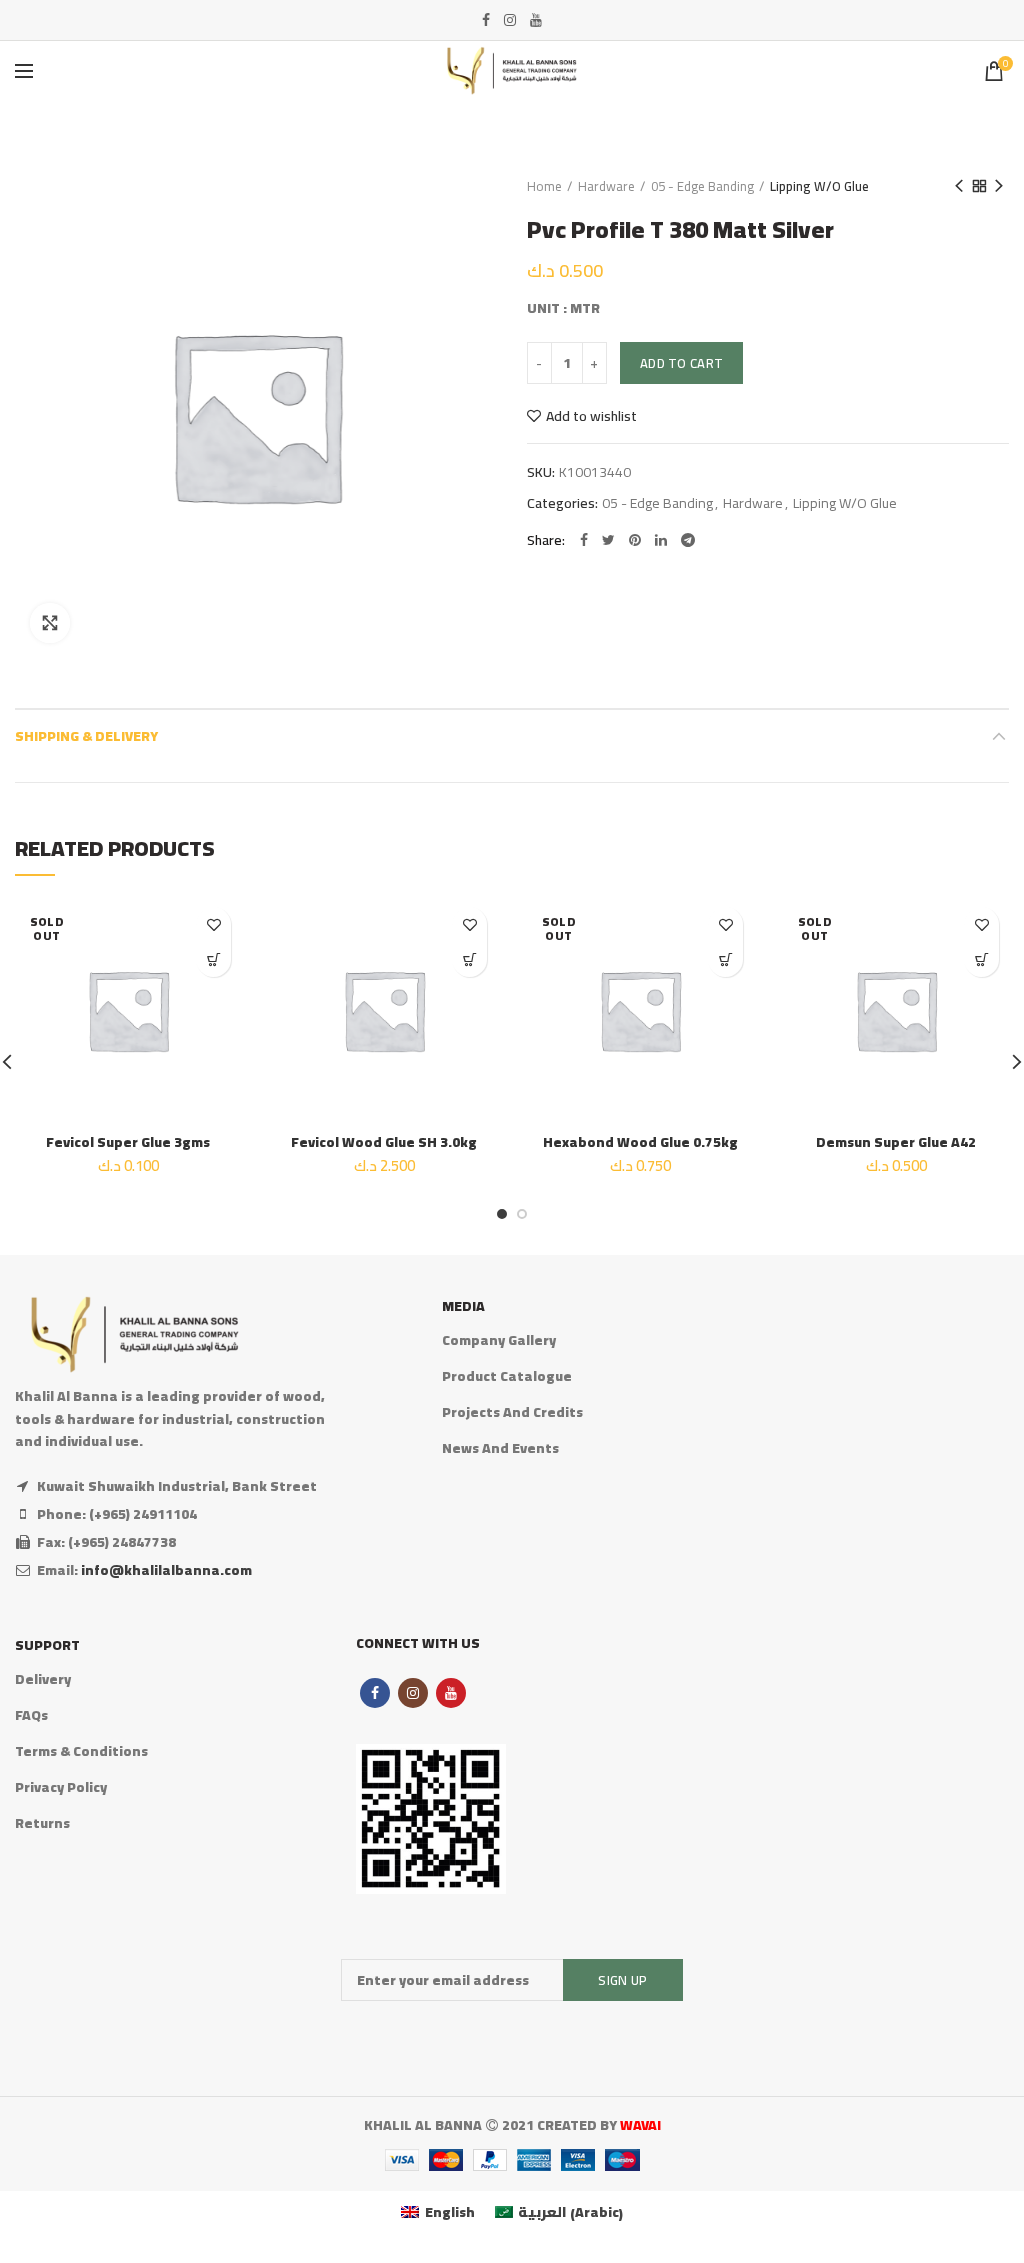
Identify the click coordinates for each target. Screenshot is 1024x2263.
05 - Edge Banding (702, 186)
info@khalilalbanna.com (166, 1570)
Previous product (959, 186)
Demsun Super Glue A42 (896, 1142)
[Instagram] (510, 20)
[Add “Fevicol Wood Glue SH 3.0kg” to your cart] (469, 959)
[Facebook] (486, 20)
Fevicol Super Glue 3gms (128, 1142)
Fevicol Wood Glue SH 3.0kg (384, 1142)
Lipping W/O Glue (819, 186)
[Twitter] (608, 540)
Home (544, 186)
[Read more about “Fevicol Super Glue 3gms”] (213, 959)
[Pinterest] (635, 540)
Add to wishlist (591, 416)
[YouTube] (536, 20)
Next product (999, 186)
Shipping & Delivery (86, 736)
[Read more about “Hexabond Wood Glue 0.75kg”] (725, 959)
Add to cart (681, 363)
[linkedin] (661, 540)
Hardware (606, 186)
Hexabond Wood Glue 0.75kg (640, 1142)
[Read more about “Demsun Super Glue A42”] (981, 959)
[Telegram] (688, 540)
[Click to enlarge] (50, 623)
